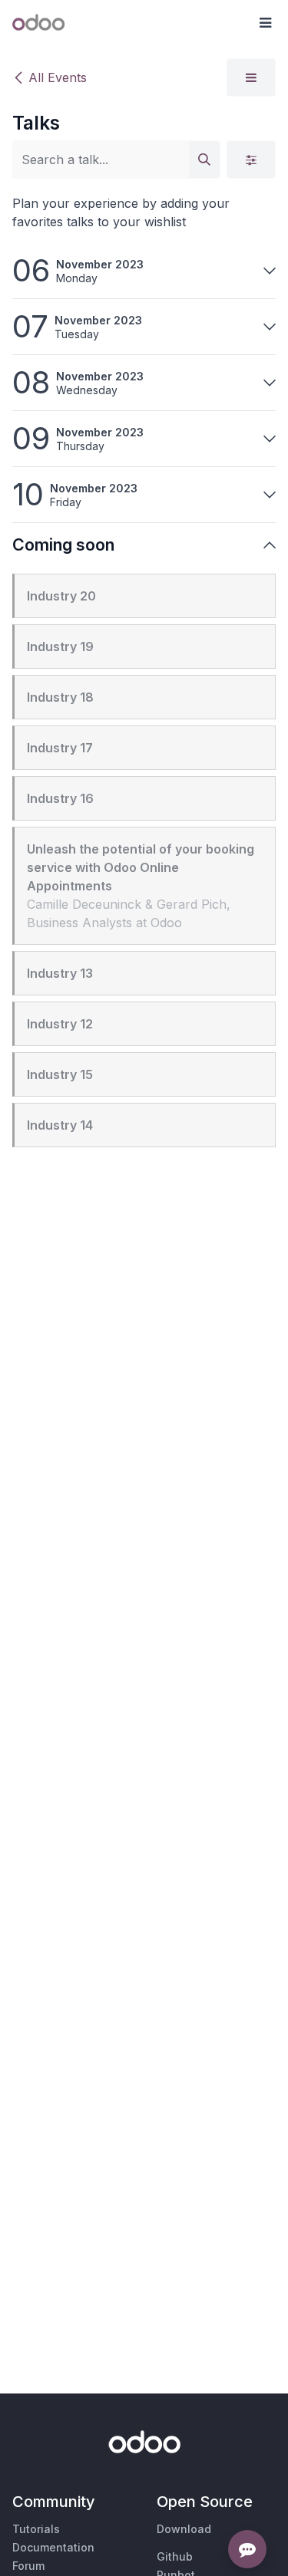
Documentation (53, 2547)
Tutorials (36, 2529)
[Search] (204, 160)
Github (175, 2556)
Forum (28, 2566)
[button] (265, 23)
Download (184, 2529)
